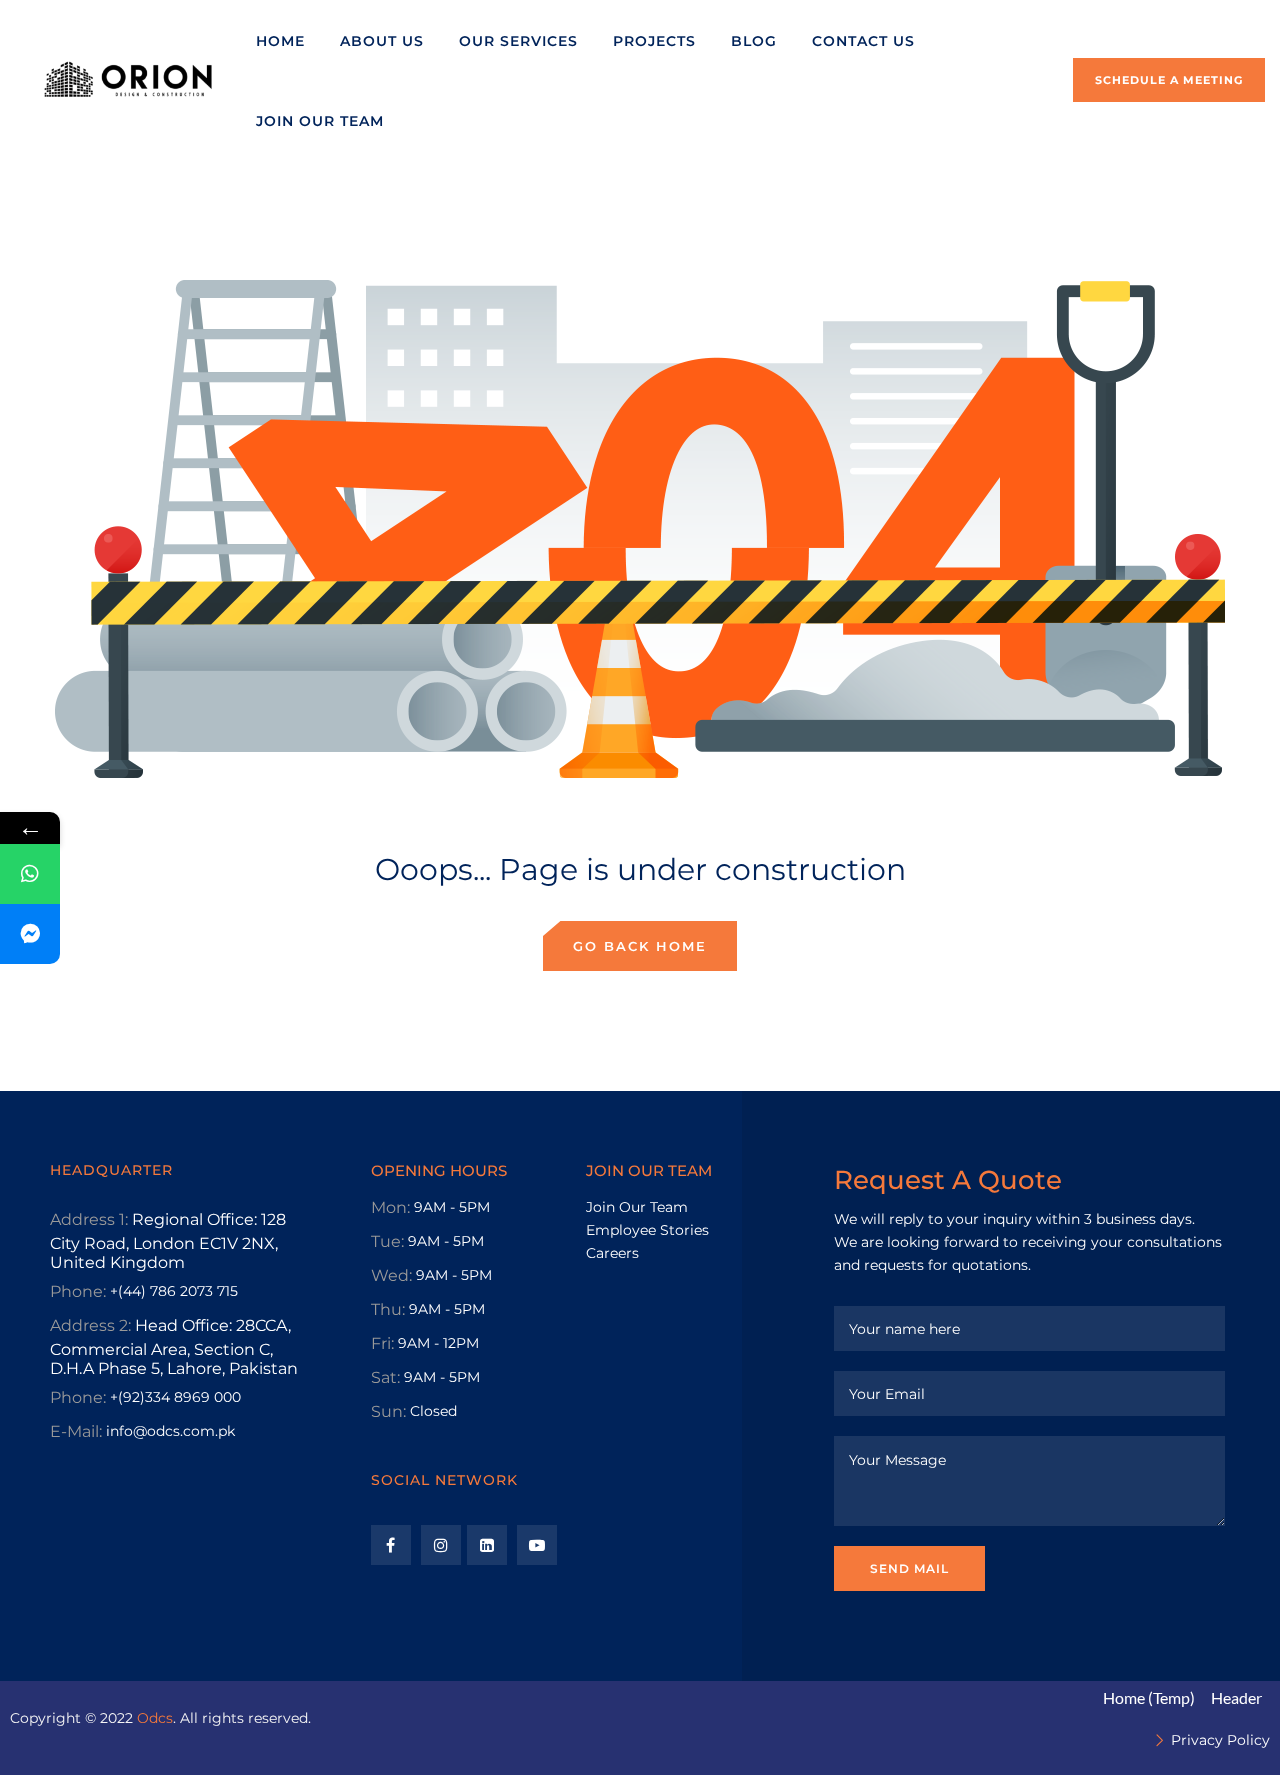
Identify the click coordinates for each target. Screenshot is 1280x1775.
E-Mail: (76, 1431)
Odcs (155, 1718)
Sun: (388, 1411)
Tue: (387, 1241)
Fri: (382, 1343)
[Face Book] (391, 1545)
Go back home (640, 946)
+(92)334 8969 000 (175, 1397)
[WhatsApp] (30, 874)
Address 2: (90, 1325)
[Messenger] (30, 934)
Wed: (391, 1275)
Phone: (78, 1291)
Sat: (385, 1377)
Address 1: (89, 1219)
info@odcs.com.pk (170, 1431)
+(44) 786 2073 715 (174, 1291)
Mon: (390, 1207)
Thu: (388, 1309)
